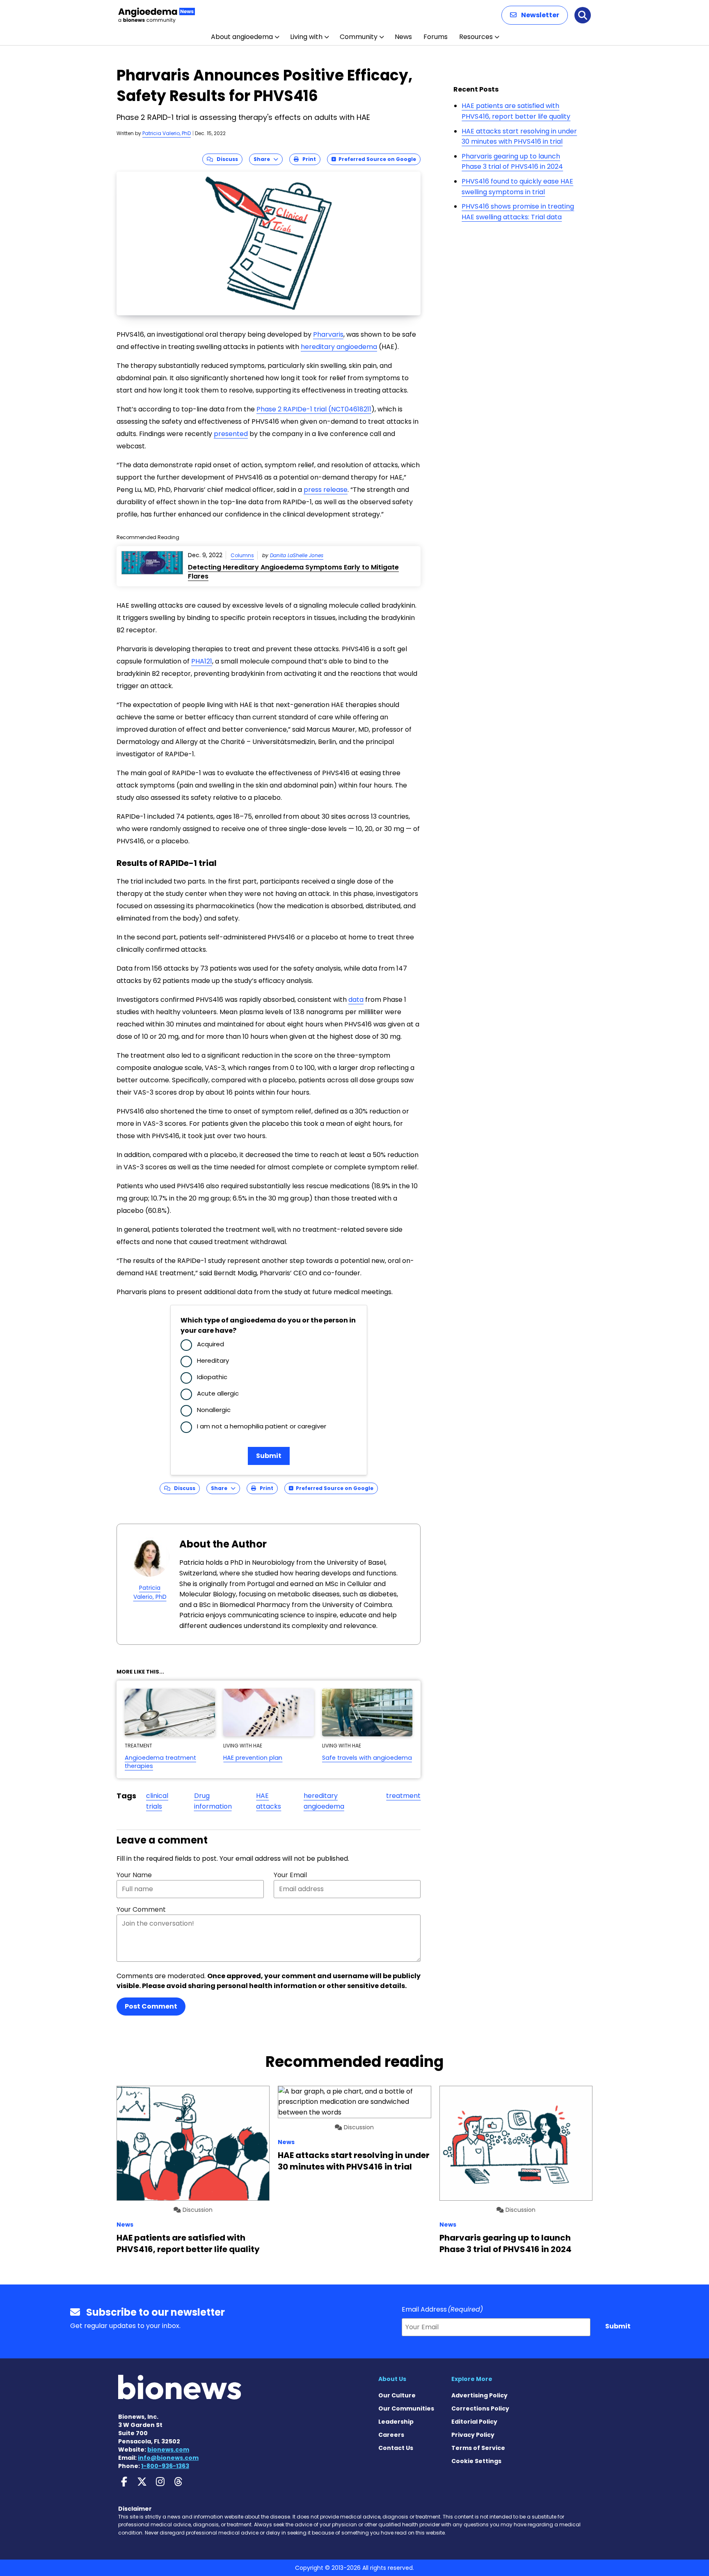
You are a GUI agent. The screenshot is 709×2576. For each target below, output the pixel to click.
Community (359, 37)
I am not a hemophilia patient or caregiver (262, 1426)
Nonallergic (214, 1410)
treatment (403, 1796)
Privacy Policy (473, 2435)
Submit (269, 1456)
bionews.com (168, 2450)
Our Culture (397, 2395)
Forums (436, 37)
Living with (306, 37)
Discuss (225, 159)
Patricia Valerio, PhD (167, 133)
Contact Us (396, 2448)
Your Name (134, 1875)
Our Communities (406, 2408)
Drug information (213, 1801)
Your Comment (141, 1909)
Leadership (396, 2422)
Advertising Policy (479, 2395)
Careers (391, 2435)
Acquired (210, 1344)
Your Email (290, 1875)
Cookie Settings (476, 2461)
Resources (476, 37)
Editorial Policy (474, 2422)
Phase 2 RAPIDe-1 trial (292, 409)
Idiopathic (212, 1377)
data (356, 1000)
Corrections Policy (480, 2408)
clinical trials (157, 1801)
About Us (392, 2379)
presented (231, 434)
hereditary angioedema (324, 1801)
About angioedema (242, 37)
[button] (535, 15)
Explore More (472, 2379)
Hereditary (213, 1360)
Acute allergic (218, 1393)
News (403, 37)
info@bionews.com (168, 2458)
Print (307, 159)
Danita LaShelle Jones (297, 555)
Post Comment (151, 2006)
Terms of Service (478, 2448)
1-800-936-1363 (165, 2466)
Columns (242, 555)
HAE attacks (269, 1801)
